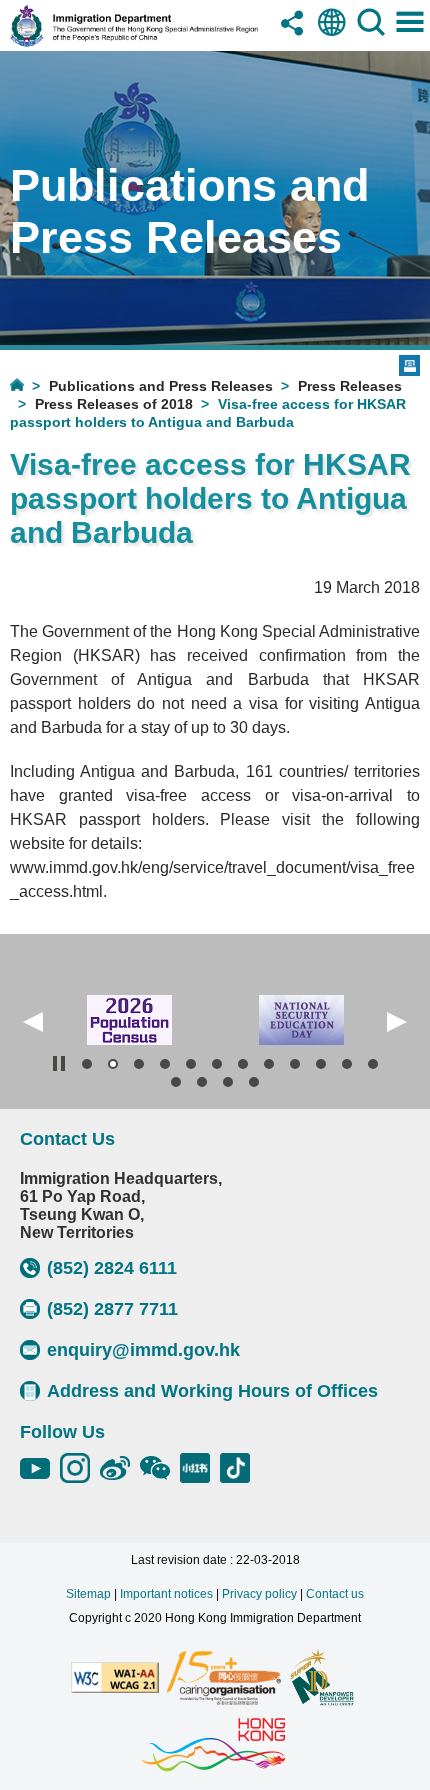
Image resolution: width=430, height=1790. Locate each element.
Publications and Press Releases (161, 386)
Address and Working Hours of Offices (212, 1391)
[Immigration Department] (134, 41)
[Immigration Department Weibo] (120, 1468)
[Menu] (410, 37)
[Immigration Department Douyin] (240, 1468)
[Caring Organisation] (224, 1679)
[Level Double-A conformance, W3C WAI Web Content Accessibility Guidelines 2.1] (115, 1679)
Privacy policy (259, 1594)
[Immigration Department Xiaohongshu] (200, 1468)
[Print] (409, 365)
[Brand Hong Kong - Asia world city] (213, 1746)
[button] (33, 1022)
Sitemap (88, 1594)
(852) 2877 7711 (112, 1309)
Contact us (335, 1594)
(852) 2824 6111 (112, 1268)
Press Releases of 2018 (114, 404)
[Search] (371, 37)
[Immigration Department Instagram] (80, 1468)
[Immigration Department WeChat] (160, 1468)
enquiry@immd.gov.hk (143, 1350)
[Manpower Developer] (321, 1679)
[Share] (293, 37)
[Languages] (332, 37)
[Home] (29, 384)
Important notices (166, 1594)
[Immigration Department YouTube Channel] (40, 1468)
